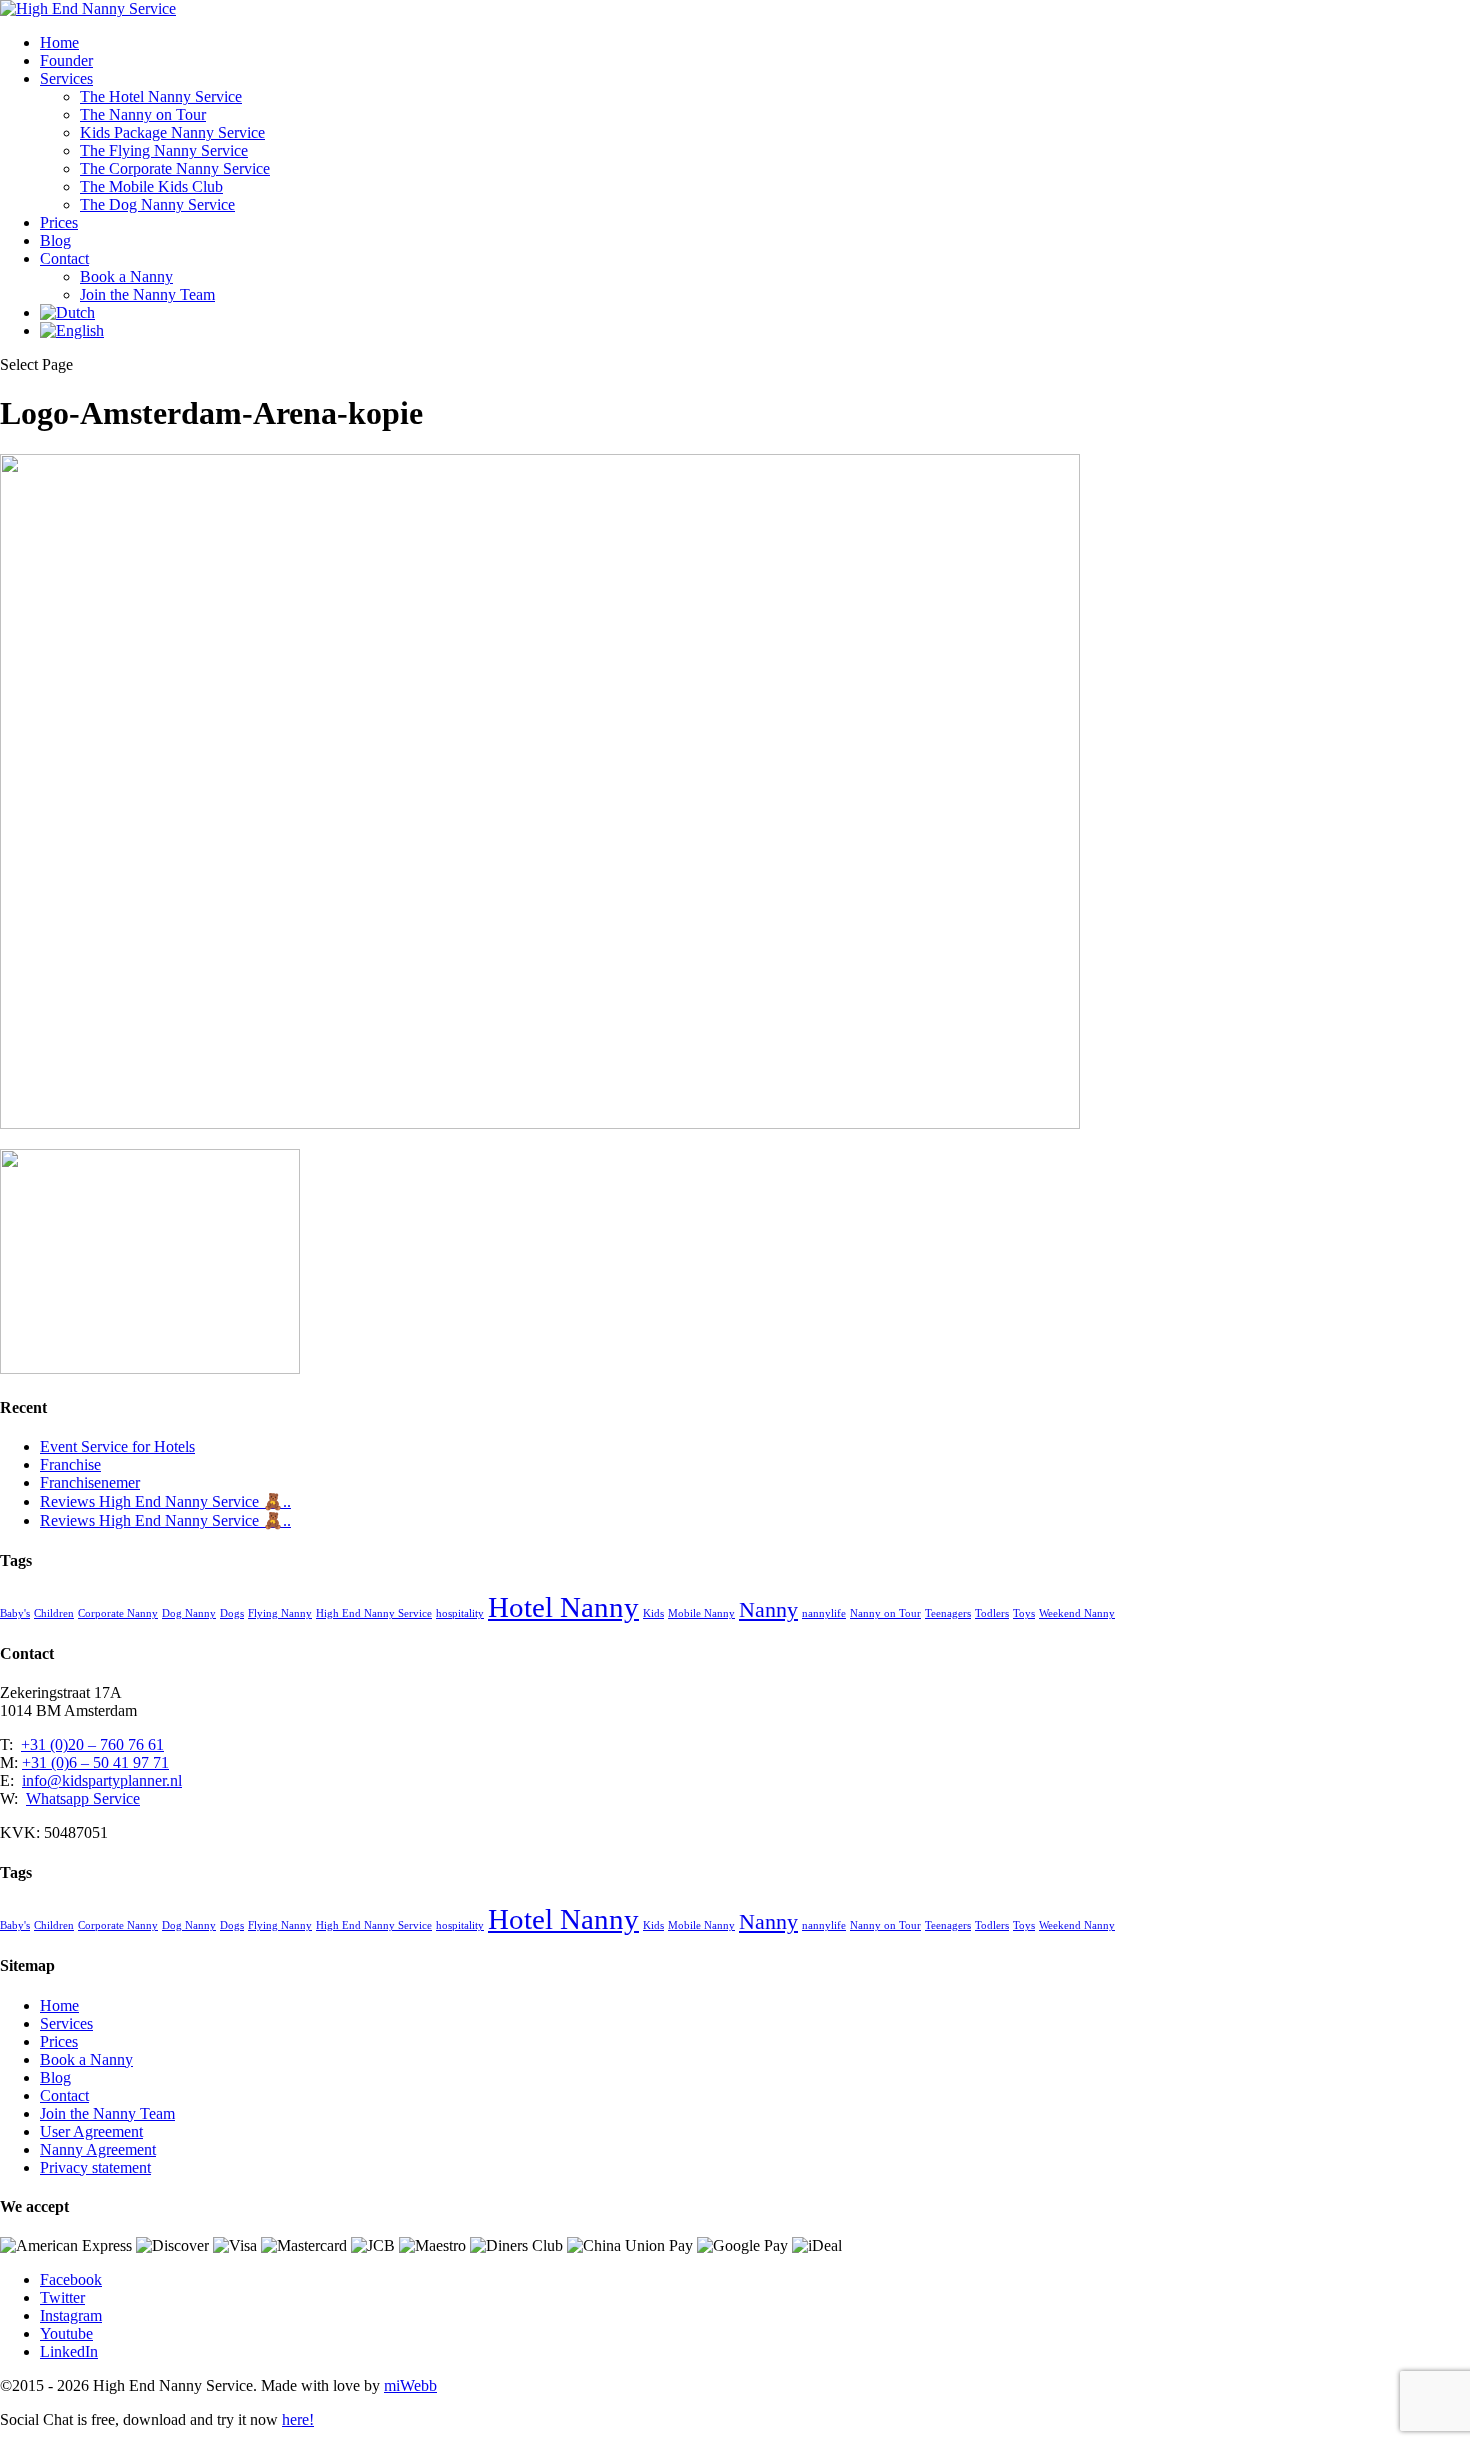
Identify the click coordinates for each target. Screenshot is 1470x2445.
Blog (55, 240)
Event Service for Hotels (117, 1446)
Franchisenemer (90, 1482)
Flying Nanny (280, 1613)
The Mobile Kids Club (151, 186)
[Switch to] (67, 312)
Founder (66, 60)
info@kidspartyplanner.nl (102, 1780)
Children (54, 1613)
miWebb (410, 2385)
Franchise (70, 1464)
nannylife (824, 1613)
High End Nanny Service (374, 1613)
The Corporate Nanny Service (175, 168)
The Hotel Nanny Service (161, 96)
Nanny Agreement (98, 2149)
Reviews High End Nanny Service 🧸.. (165, 1501)
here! (298, 2419)
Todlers (992, 1613)
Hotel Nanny (563, 1607)
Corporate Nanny (118, 1613)
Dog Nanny (189, 1613)
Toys (1024, 1613)
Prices (59, 222)
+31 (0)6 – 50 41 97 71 (95, 1762)
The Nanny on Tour (143, 114)
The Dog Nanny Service (157, 204)
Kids (653, 1613)
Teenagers (948, 1613)
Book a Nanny (126, 276)
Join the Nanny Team (147, 294)
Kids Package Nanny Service (172, 132)
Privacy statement (95, 2167)
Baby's (15, 1613)
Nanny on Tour (885, 1613)
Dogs (232, 1613)
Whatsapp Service (83, 1798)
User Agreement (91, 2131)
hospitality (460, 1613)
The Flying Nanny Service (164, 150)
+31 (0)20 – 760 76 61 (92, 1744)
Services (66, 78)
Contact (64, 258)
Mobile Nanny (701, 1613)
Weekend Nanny (1077, 1613)
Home (59, 42)
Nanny (768, 1610)
